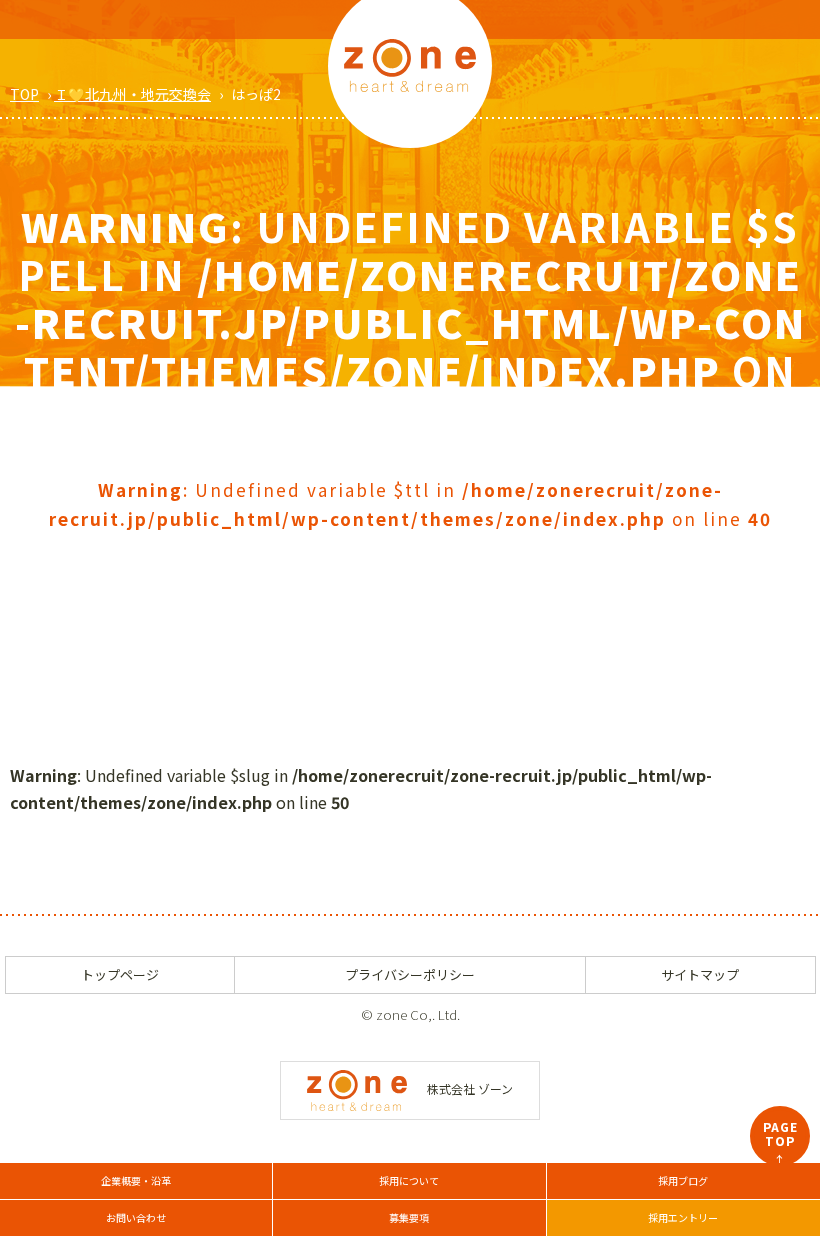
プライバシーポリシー (410, 974)
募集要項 (409, 1217)
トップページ (120, 974)
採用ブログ (683, 1180)
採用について (409, 1180)
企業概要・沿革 (136, 1180)
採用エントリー (683, 1217)
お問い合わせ (136, 1217)
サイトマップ (700, 974)
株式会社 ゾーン (470, 1088)
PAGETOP (780, 1142)
